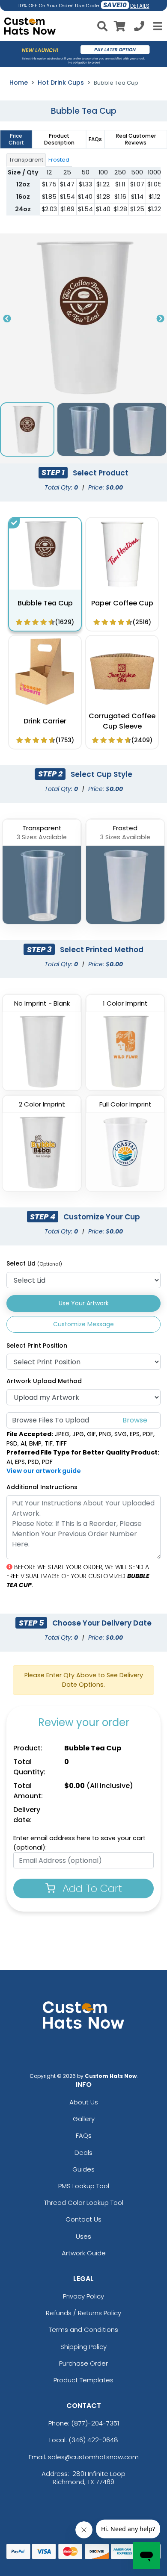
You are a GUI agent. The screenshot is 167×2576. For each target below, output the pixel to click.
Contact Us (83, 2219)
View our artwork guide (44, 1471)
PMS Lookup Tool (84, 2186)
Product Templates (83, 2380)
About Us (84, 2102)
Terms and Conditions (83, 2330)
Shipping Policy (83, 2347)
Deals (83, 2153)
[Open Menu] (157, 26)
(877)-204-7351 (95, 2423)
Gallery (84, 2119)
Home (19, 83)
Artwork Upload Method (44, 1381)
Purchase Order (83, 2363)
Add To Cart (91, 1888)
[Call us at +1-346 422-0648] (139, 28)
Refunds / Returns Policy (83, 2313)
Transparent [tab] (26, 160)
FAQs (84, 2135)
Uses (83, 2236)
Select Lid (34, 1263)
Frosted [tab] (59, 160)
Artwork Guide (84, 2253)
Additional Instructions (42, 1487)
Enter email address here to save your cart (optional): (79, 1843)
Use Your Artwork (84, 1303)
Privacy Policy (83, 2296)
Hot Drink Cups (61, 83)
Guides (83, 2169)
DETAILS (140, 6)
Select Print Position (37, 1346)
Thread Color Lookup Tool (84, 2203)
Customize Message (83, 1324)
